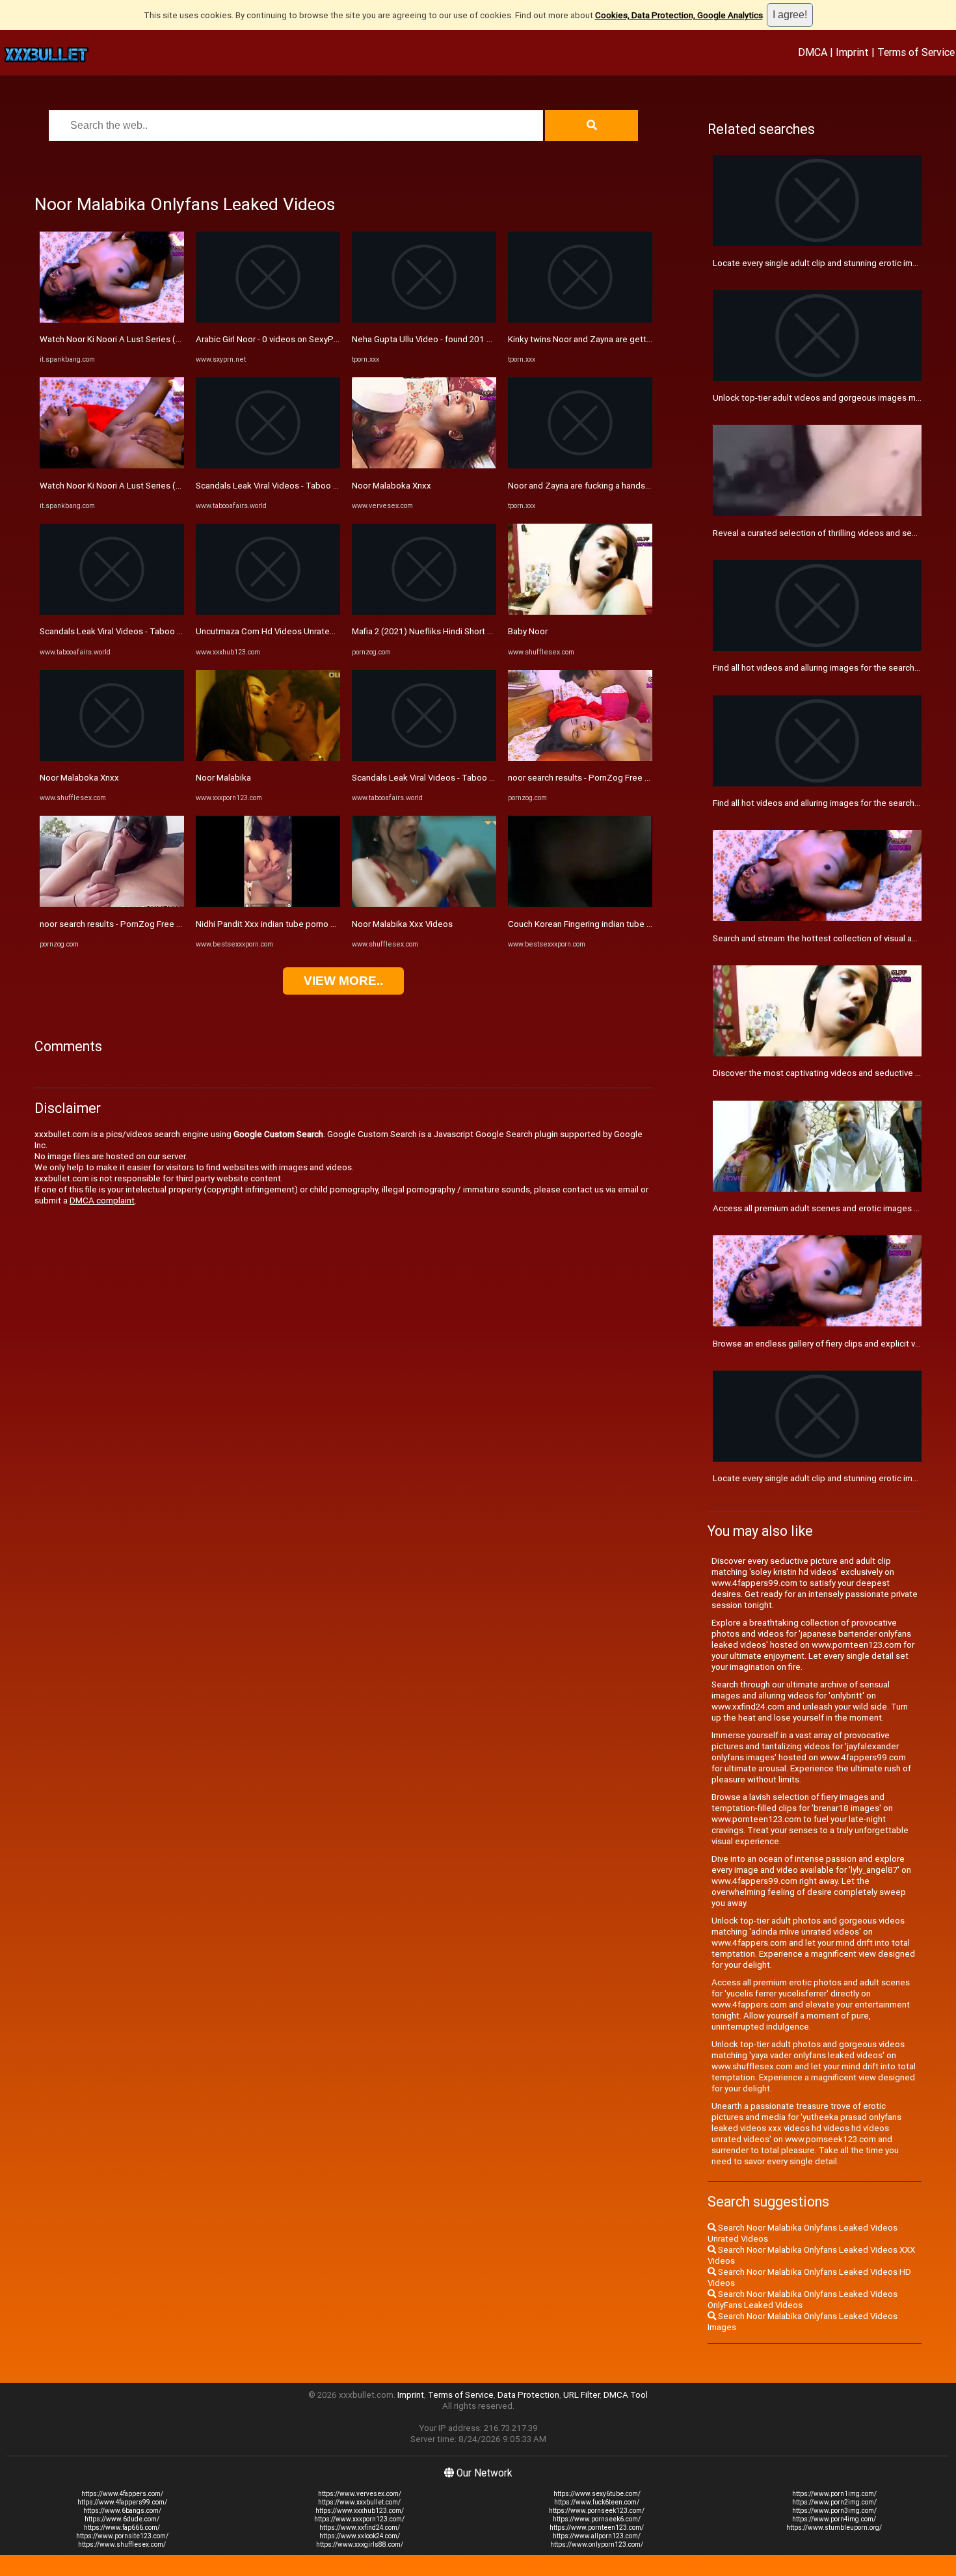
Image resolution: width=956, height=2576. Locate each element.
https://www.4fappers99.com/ (122, 2502)
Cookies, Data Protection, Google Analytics (679, 15)
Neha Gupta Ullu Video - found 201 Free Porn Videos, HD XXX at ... (478, 339)
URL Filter (581, 2395)
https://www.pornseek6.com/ (597, 2519)
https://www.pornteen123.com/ (597, 2528)
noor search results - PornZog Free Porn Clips (128, 924)
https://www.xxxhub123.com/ (360, 2511)
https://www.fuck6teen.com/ (597, 2502)
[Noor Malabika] (268, 758)
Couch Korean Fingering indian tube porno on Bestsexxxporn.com (634, 924)
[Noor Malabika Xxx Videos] (424, 904)
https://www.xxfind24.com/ (360, 2528)
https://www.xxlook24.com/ (360, 2536)
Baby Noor (528, 631)
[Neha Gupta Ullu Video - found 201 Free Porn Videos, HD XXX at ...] (424, 320)
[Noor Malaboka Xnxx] (112, 758)
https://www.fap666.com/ (122, 2528)
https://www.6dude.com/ (122, 2519)
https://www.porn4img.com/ (834, 2519)
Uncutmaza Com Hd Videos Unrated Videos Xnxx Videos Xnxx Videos (330, 631)
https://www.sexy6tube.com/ (597, 2494)
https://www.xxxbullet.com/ (359, 2502)
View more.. (343, 981)
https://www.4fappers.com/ (122, 2494)
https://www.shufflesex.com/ (122, 2544)
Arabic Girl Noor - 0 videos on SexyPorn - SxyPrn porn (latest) (313, 339)
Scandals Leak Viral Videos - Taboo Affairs (121, 631)
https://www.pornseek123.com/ (597, 2511)
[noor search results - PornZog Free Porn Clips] (112, 904)
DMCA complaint (102, 1201)
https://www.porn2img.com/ (834, 2502)
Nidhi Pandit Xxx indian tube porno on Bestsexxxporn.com (308, 924)
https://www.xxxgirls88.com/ (360, 2544)
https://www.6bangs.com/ (122, 2511)
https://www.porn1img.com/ (834, 2494)
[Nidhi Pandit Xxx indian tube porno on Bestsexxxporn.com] (268, 904)
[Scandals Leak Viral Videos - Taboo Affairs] (112, 612)
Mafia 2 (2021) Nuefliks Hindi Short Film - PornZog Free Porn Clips (478, 631)
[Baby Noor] (580, 612)
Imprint (852, 52)
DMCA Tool (626, 2395)
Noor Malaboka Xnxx (79, 778)
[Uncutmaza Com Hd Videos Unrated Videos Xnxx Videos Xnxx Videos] (268, 612)
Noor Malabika (223, 778)
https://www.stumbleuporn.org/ (834, 2528)
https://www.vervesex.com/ (360, 2494)
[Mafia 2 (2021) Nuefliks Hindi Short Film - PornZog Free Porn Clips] (424, 612)
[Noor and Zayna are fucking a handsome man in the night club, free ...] (580, 465)
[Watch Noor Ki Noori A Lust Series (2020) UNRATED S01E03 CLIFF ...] (112, 320)
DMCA (813, 52)
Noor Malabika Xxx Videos (402, 924)
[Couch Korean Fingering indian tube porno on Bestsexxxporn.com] (580, 904)
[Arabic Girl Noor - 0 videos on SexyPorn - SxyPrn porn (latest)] (268, 320)
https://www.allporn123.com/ (597, 2536)
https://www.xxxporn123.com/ (359, 2519)
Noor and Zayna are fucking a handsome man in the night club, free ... (640, 486)
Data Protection (528, 2395)
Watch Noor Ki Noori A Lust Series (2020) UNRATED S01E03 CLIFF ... (171, 339)
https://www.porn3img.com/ (834, 2511)
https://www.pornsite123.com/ (122, 2536)
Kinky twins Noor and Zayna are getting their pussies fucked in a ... (635, 339)
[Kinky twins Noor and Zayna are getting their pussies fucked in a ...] (580, 320)
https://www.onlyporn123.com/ (597, 2544)
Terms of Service (916, 52)
